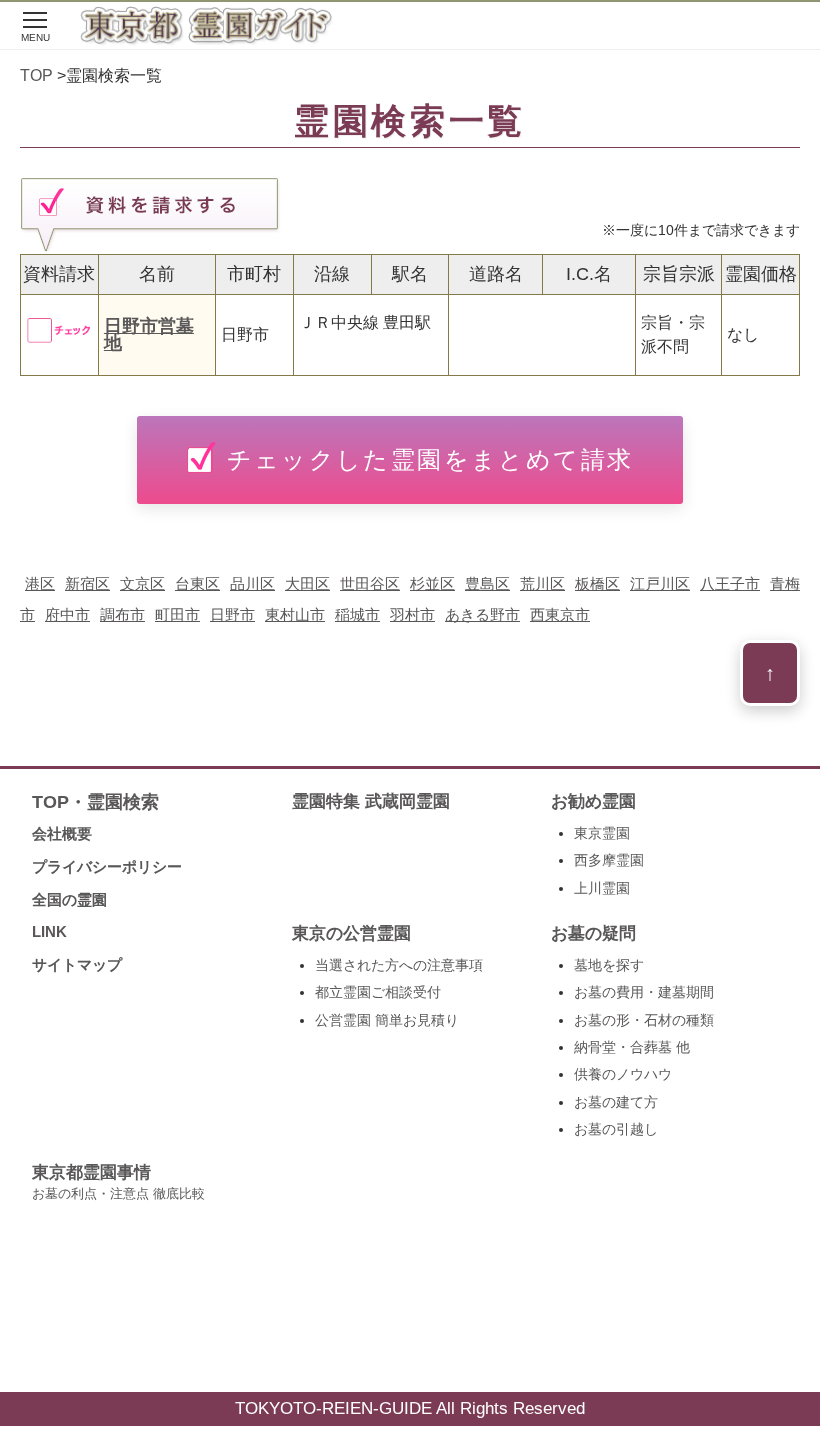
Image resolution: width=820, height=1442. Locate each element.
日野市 (232, 614)
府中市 (67, 614)
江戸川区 (660, 583)
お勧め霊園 (593, 801)
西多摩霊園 (609, 860)
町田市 (177, 614)
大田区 (307, 583)
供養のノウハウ (623, 1074)
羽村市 (412, 614)
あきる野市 (482, 614)
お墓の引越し (616, 1129)
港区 (40, 583)
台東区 (197, 583)
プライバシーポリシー (107, 866)
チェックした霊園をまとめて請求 (430, 459)
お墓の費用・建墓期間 (644, 992)
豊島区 (487, 583)
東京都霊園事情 (118, 1182)
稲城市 (357, 614)
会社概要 (62, 833)
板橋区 (597, 583)
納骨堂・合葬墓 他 (632, 1047)
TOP (36, 75)
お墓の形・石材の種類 (644, 1020)
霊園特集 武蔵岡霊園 (371, 801)
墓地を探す (609, 965)
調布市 (122, 614)
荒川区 (542, 583)
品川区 (252, 583)
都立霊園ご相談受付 (378, 992)
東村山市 (295, 614)
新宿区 (87, 583)
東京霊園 (602, 833)
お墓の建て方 (616, 1102)
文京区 (142, 583)
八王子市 (730, 583)
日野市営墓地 (149, 335)
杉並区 (432, 583)
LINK (49, 931)
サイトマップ (77, 964)
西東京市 (560, 614)
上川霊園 (602, 888)
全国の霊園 (69, 899)
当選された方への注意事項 (399, 965)
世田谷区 (370, 583)
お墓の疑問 (593, 933)
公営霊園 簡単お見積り (387, 1020)
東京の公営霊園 (351, 933)
